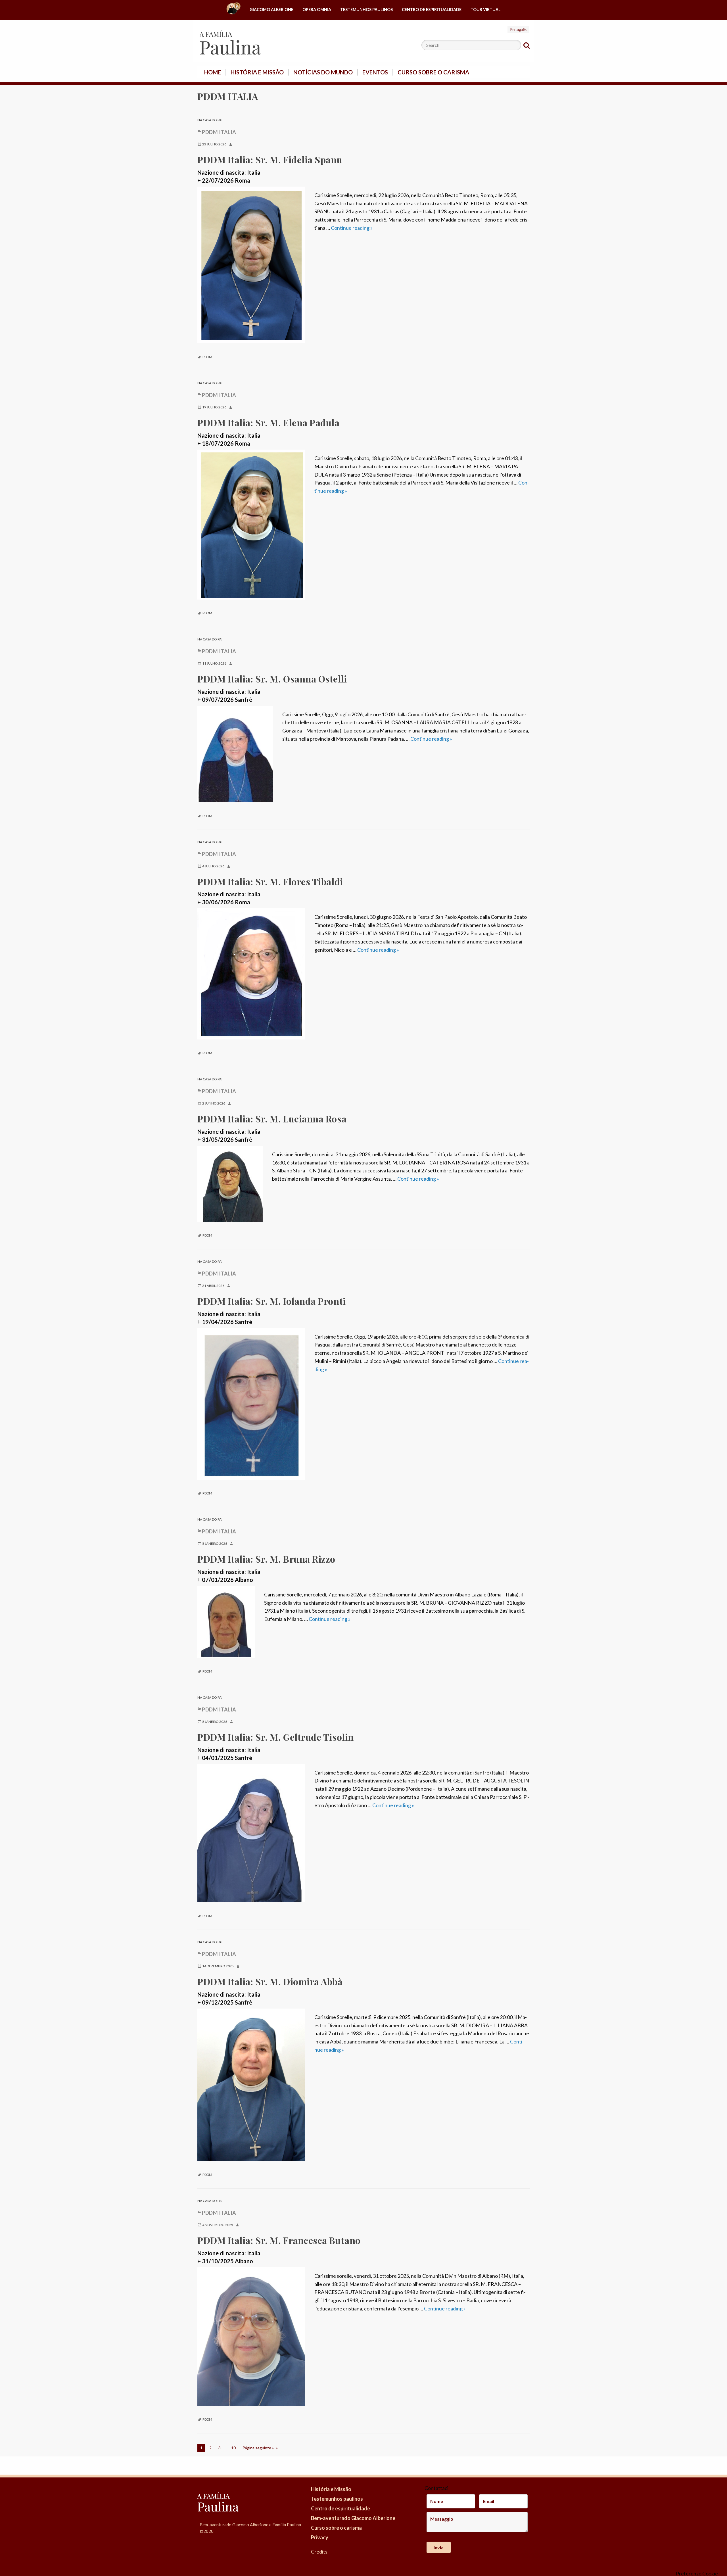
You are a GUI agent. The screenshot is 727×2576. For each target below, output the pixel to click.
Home (233, 10)
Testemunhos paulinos (366, 10)
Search (527, 45)
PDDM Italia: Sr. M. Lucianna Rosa (272, 1119)
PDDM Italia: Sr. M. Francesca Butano (279, 2240)
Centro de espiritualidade (432, 10)
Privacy (320, 2537)
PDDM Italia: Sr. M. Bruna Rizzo (266, 1559)
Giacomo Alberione (271, 10)
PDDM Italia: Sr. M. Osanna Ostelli (272, 679)
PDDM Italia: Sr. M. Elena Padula (269, 422)
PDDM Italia (219, 132)
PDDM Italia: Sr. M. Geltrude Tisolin (276, 1737)
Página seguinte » (258, 2448)
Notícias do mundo (323, 72)
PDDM (207, 357)
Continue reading (352, 228)
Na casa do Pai (210, 120)
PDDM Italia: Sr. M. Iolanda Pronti (272, 1301)
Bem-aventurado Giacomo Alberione (353, 2518)
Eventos (375, 72)
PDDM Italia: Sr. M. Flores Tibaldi (270, 881)
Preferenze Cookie (697, 2573)
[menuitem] (233, 10)
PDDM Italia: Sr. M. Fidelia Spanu (270, 159)
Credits (319, 2552)
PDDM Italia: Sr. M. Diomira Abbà (270, 1981)
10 (233, 2448)
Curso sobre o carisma (433, 72)
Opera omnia (317, 10)
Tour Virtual (486, 10)
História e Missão (257, 72)
